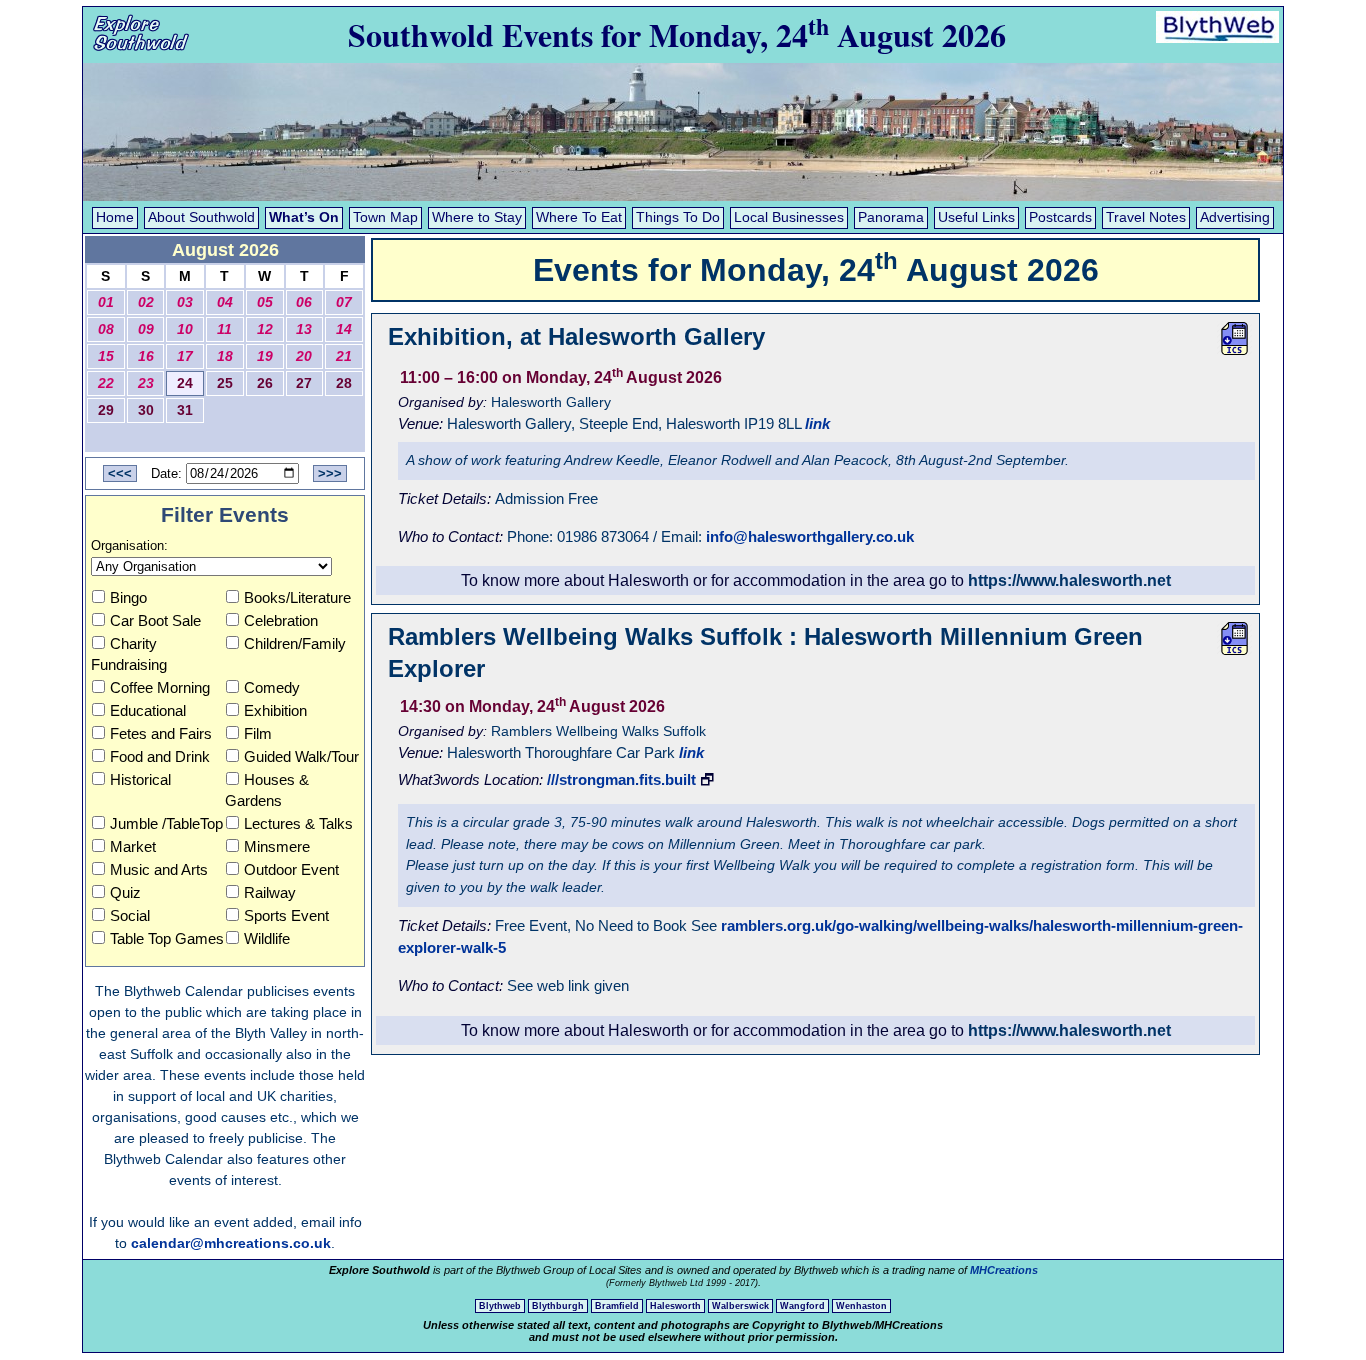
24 (185, 383)
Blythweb (500, 1306)
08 (106, 329)
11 (224, 329)
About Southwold (201, 217)
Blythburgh (558, 1306)
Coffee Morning (160, 687)
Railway (270, 892)
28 (344, 383)
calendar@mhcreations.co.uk (231, 1243)
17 (185, 356)
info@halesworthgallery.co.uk (810, 536)
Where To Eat (579, 217)
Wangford (802, 1306)
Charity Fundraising (129, 654)
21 (344, 356)
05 (265, 302)
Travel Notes (1146, 217)
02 (146, 302)
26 (265, 383)
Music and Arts (159, 869)
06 (304, 302)
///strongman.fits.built (621, 779)
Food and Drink (160, 756)
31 (185, 410)
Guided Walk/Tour (301, 756)
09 (146, 329)
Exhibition (275, 710)
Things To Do (678, 217)
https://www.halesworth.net (1069, 580)
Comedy (272, 687)
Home (115, 217)
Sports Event (286, 915)
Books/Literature (297, 597)
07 (344, 302)
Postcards (1060, 217)
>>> (330, 473)
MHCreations (1004, 1270)
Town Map (385, 217)
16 (146, 356)
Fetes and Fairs (161, 733)
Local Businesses (789, 217)
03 (185, 302)
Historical (140, 779)
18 (225, 356)
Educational (148, 710)
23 (146, 383)
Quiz (125, 892)
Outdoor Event (291, 869)
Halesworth (675, 1306)
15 (106, 356)
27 (304, 383)
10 (185, 329)
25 (225, 383)
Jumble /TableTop (166, 823)
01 (106, 302)
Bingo (128, 597)
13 (304, 329)
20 (304, 356)
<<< (120, 473)
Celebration (281, 620)
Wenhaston (861, 1306)
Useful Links (976, 217)
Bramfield (617, 1306)
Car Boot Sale (155, 620)
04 (225, 302)
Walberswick (740, 1306)
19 (265, 356)
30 (146, 410)
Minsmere (277, 846)
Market (133, 846)
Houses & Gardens (267, 790)
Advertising (1235, 217)
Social (130, 915)
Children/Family (295, 643)
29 (106, 410)
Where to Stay (477, 217)
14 (344, 329)
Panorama (891, 217)
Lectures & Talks (298, 823)
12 (265, 329)
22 (106, 383)
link (817, 423)
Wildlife (267, 938)
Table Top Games (167, 938)
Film (258, 733)
